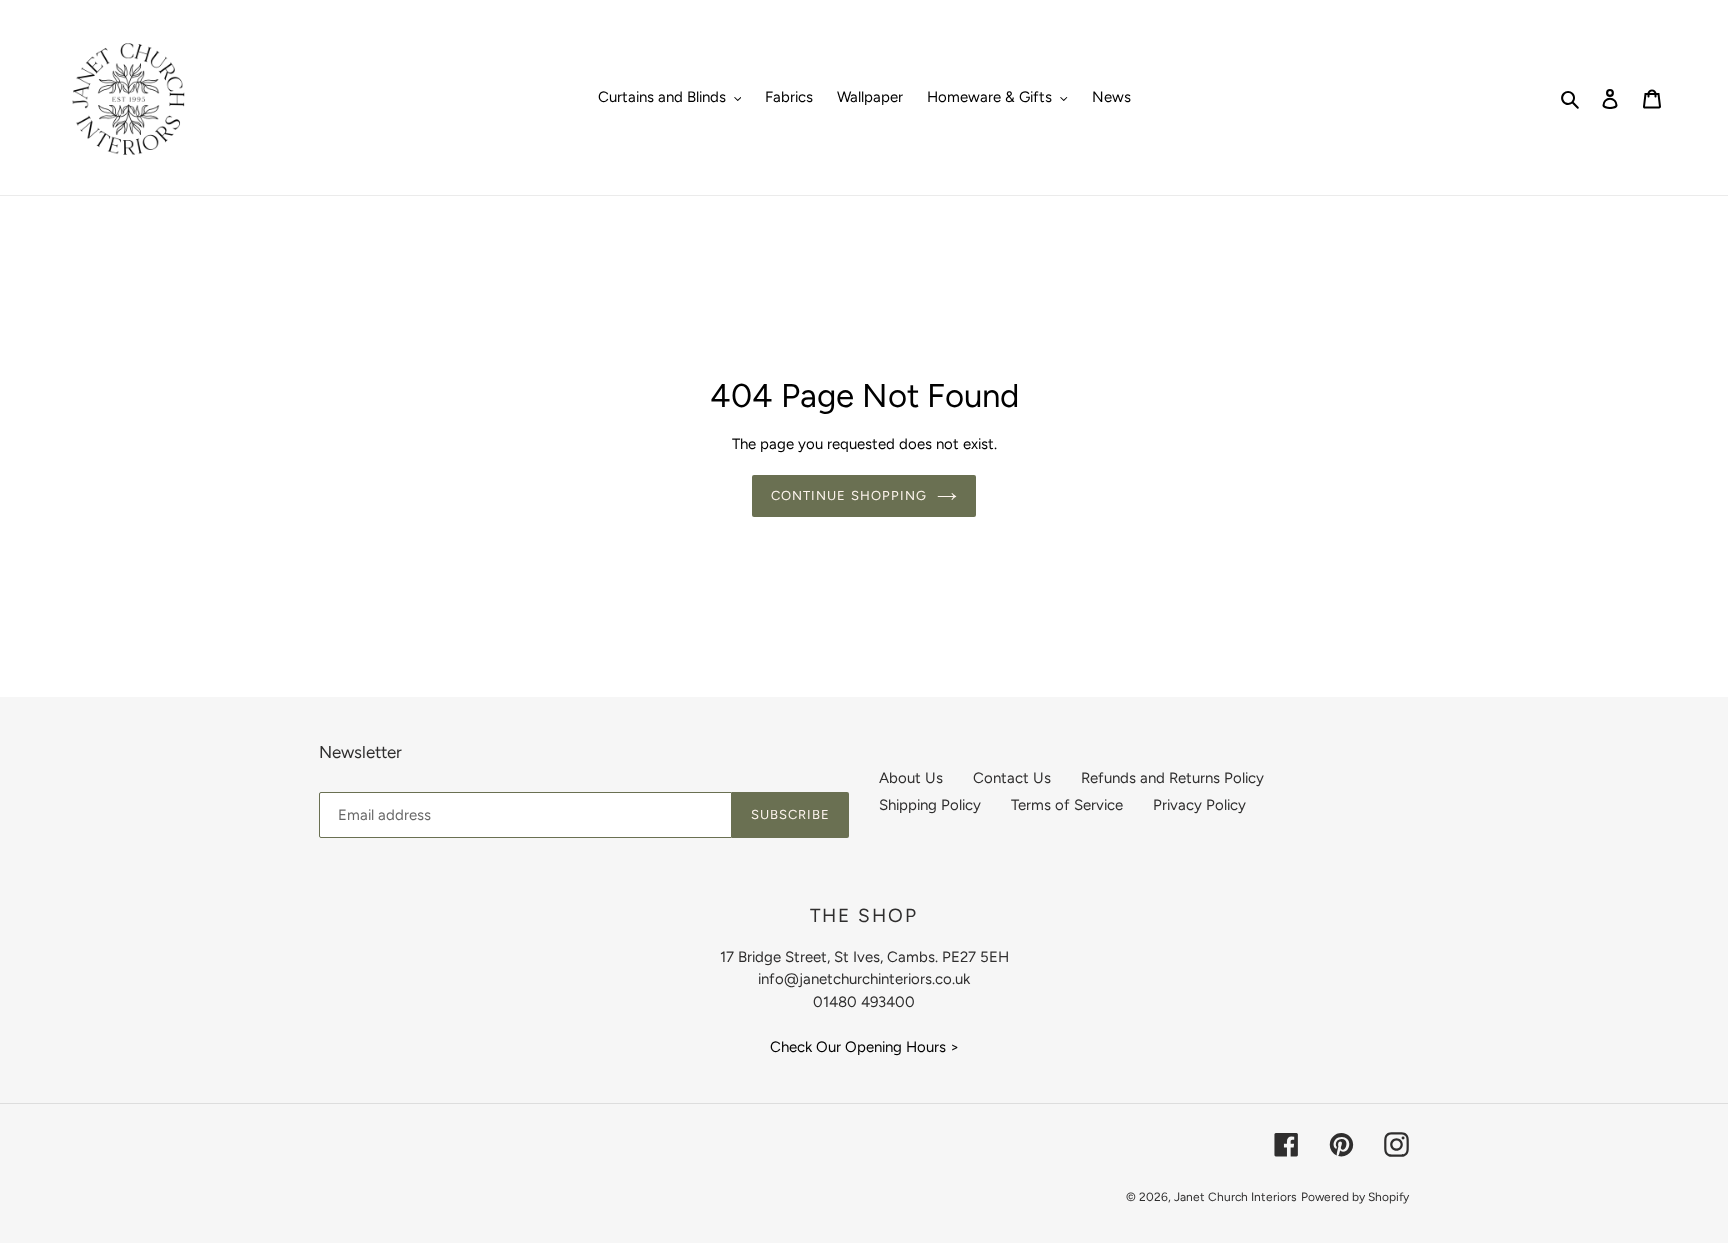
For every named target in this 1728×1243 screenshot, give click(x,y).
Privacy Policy (1199, 805)
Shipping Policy (930, 805)
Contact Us (1012, 778)
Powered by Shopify (1355, 1197)
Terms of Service (1067, 805)
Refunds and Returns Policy (1172, 778)
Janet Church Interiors (1235, 1197)
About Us (911, 778)
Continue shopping (849, 495)
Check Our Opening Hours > (864, 1047)
